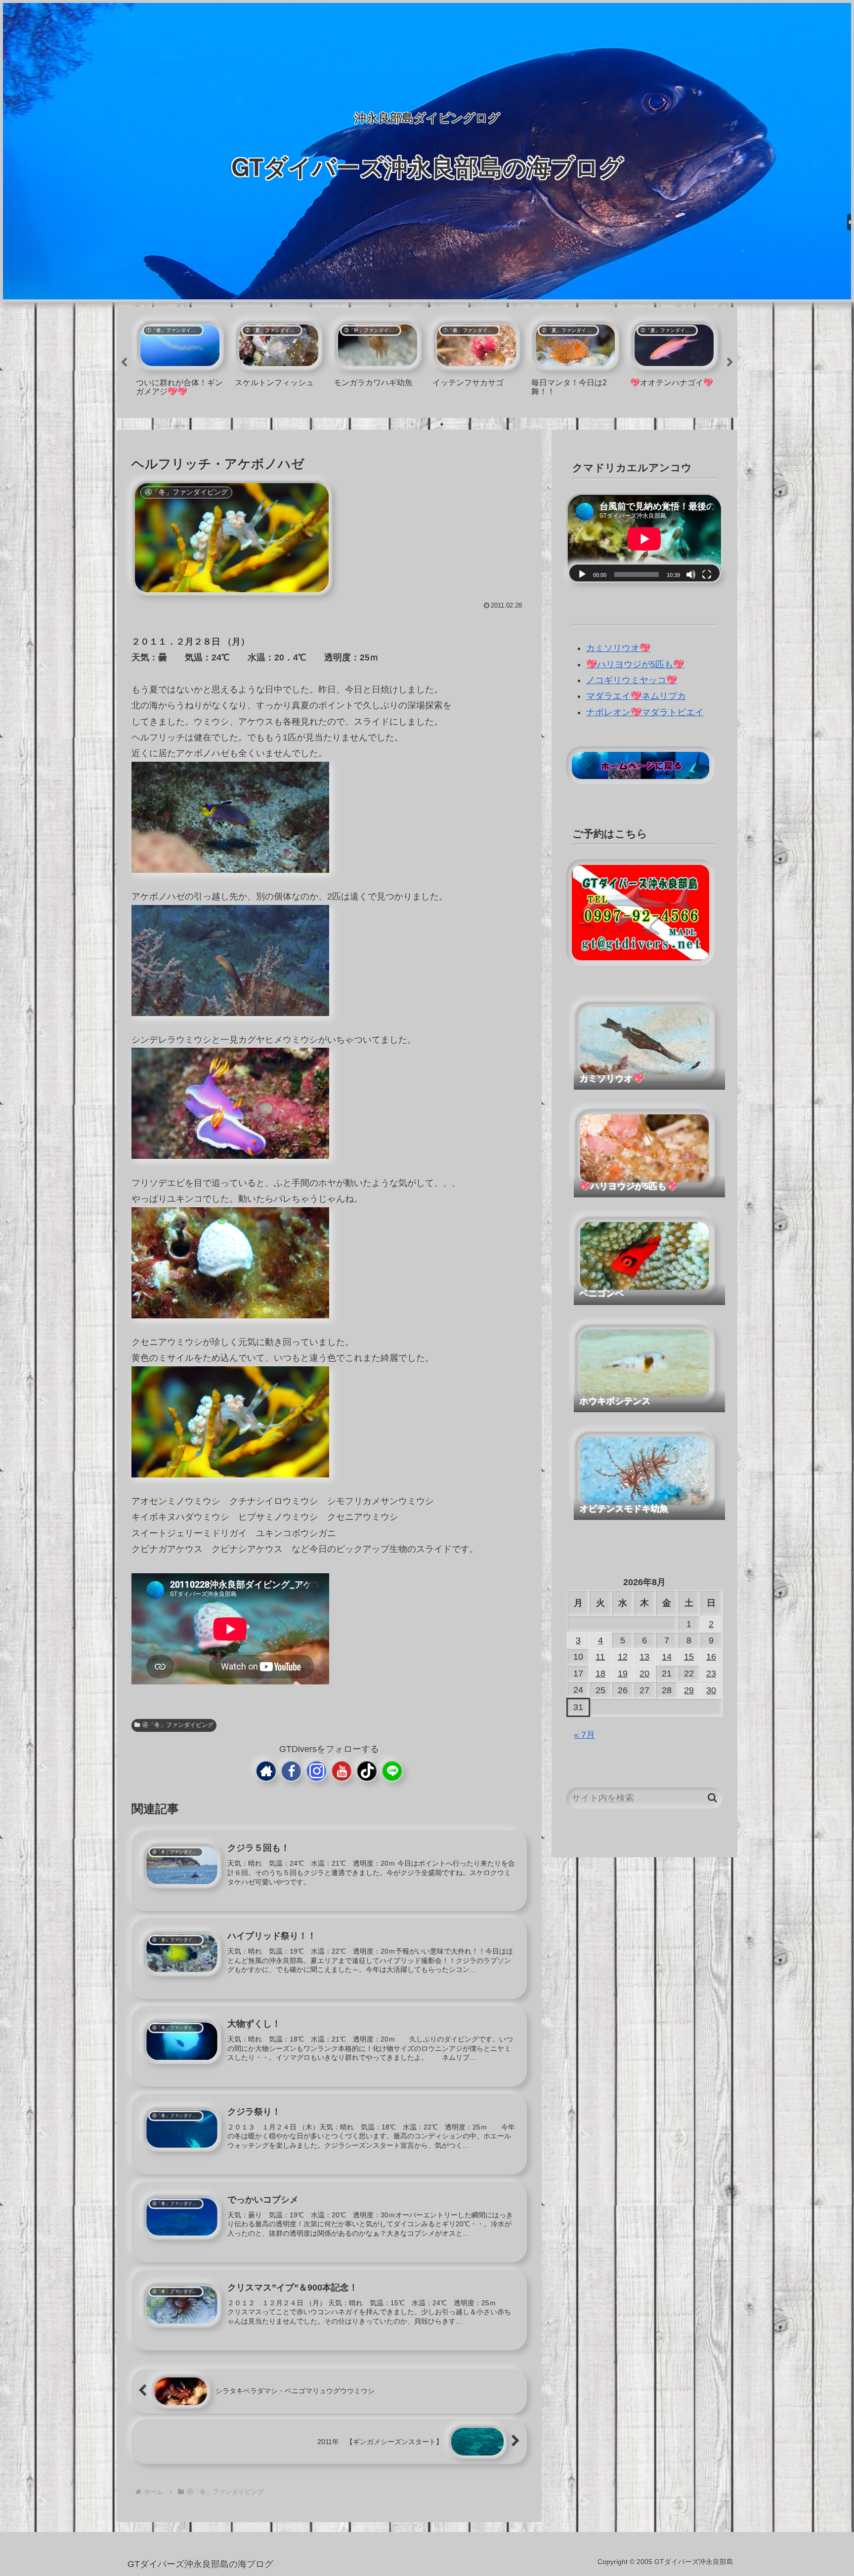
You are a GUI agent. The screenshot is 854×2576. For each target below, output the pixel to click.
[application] (644, 539)
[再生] (582, 574)
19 (623, 1674)
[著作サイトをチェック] (266, 1771)
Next (730, 363)
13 (644, 1657)
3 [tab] (442, 424)
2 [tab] (427, 424)
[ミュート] (691, 574)
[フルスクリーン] (707, 574)
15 (689, 1657)
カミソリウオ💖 (618, 648)
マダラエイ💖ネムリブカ (636, 696)
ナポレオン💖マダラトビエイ (645, 712)
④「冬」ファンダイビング (178, 1725)
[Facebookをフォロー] (291, 1771)
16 (711, 1657)
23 (711, 1674)
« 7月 (584, 1735)
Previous (124, 363)
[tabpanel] (180, 361)
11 (600, 1657)
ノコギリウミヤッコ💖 (632, 680)
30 (711, 1690)
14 (667, 1657)
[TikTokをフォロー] (367, 1771)
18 (600, 1674)
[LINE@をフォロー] (392, 1771)
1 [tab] (412, 424)
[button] (712, 1798)
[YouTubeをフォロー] (342, 1771)
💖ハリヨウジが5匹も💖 (635, 664)
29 (689, 1690)
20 (644, 1674)
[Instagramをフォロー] (317, 1771)
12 (623, 1657)
